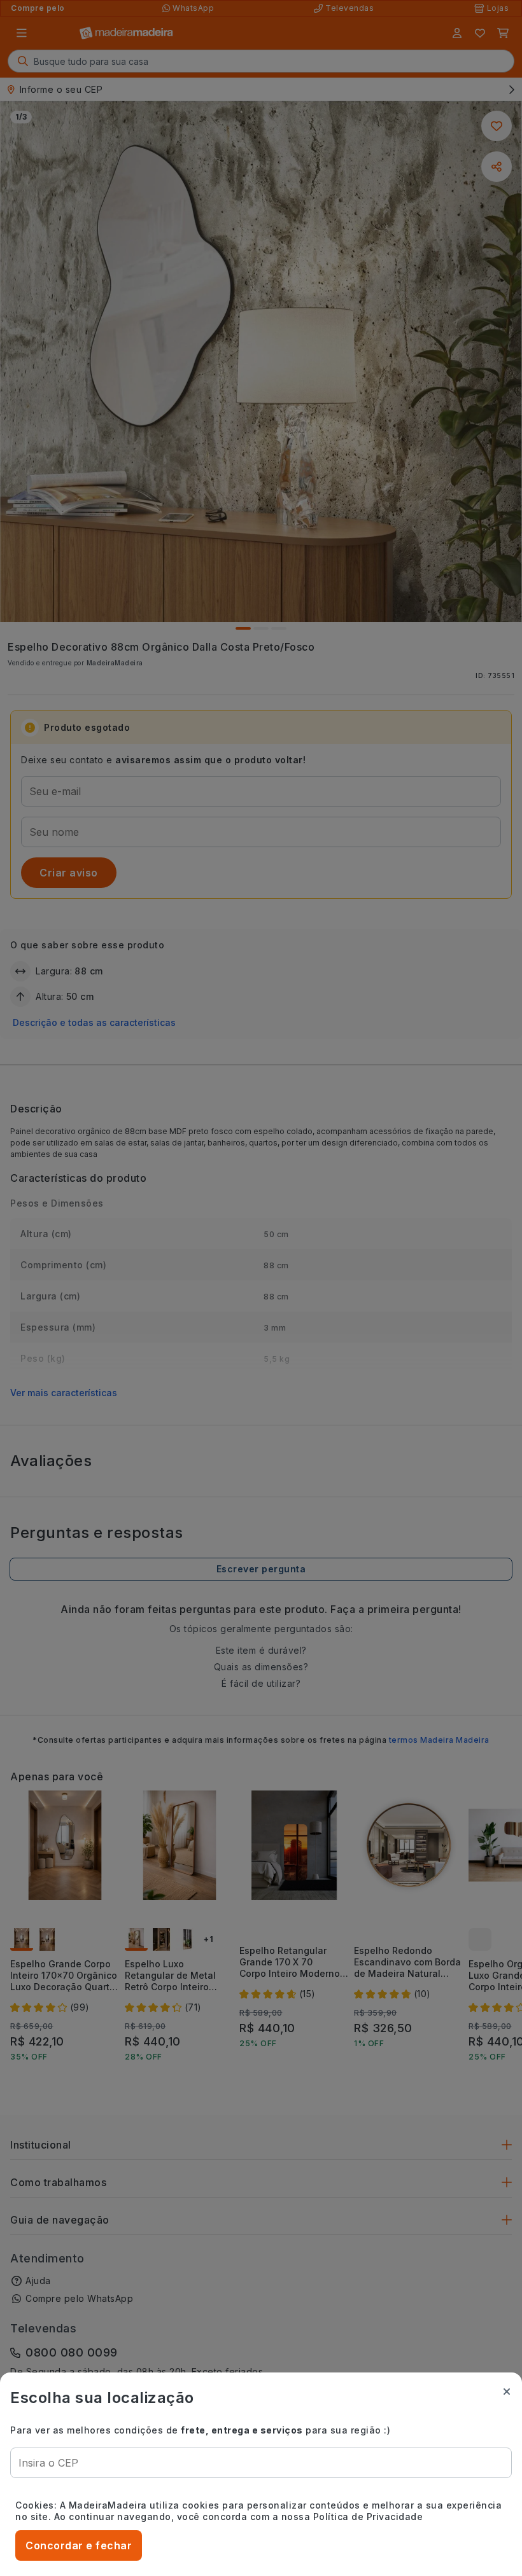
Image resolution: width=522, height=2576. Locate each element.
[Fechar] (507, 2392)
